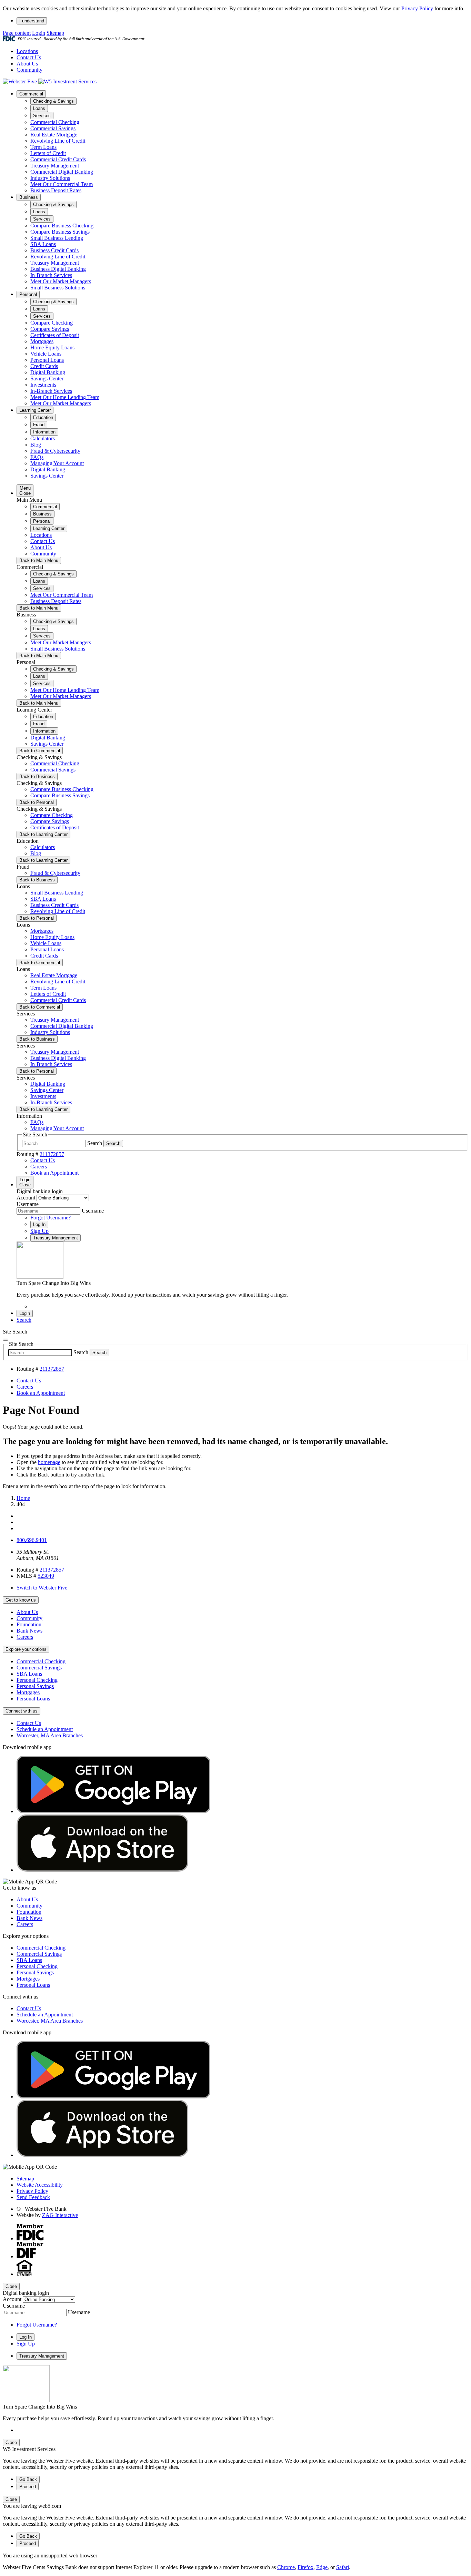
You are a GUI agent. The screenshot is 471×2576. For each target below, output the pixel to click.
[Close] (6, 1340)
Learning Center (35, 410)
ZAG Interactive (60, 2215)
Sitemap (55, 33)
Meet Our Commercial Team (62, 184)
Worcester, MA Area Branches (50, 1735)
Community (29, 70)
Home (23, 1498)
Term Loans (43, 147)
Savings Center (47, 379)
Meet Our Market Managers (61, 281)
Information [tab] (44, 432)
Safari (343, 2567)
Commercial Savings (53, 128)
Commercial (31, 94)
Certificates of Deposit (55, 335)
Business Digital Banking (58, 269)
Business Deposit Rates (56, 190)
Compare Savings (50, 329)
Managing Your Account (57, 463)
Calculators (43, 438)
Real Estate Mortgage (54, 135)
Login (39, 33)
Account (26, 1198)
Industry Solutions (50, 178)
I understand (32, 21)
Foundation (29, 1624)
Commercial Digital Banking (62, 172)
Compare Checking (52, 323)
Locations (27, 51)
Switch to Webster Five (42, 1588)
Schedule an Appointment (45, 1729)
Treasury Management (55, 166)
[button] (24, 1320)
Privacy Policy (417, 8)
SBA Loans (43, 244)
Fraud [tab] (39, 425)
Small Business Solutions (58, 288)
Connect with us (22, 1711)
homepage (49, 1462)
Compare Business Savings (60, 232)
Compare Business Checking (62, 226)
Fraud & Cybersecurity (55, 451)
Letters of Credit (48, 153)
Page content (17, 33)
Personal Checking (37, 1680)
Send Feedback (33, 2197)
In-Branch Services (51, 275)
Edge (322, 2567)
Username (28, 1204)
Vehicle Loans (46, 354)
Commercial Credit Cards (58, 159)
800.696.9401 (32, 1540)
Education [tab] (43, 417)
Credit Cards (44, 366)
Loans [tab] (39, 108)
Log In (39, 1224)
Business (29, 197)
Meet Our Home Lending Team (65, 397)
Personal (28, 294)
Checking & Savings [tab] (53, 101)
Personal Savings (35, 1686)
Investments (43, 385)
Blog (36, 445)
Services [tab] (42, 116)
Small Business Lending (57, 238)
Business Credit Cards (54, 250)
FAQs (37, 457)
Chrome (286, 2567)
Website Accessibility (40, 2185)
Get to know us (21, 1600)
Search (95, 1143)
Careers (25, 1637)
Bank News (29, 1631)
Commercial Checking (55, 122)
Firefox (305, 2567)
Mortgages (42, 341)
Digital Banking (48, 372)
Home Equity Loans (52, 347)
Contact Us (29, 57)
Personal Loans (47, 360)
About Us (27, 64)
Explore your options (26, 1649)
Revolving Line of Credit (58, 141)
